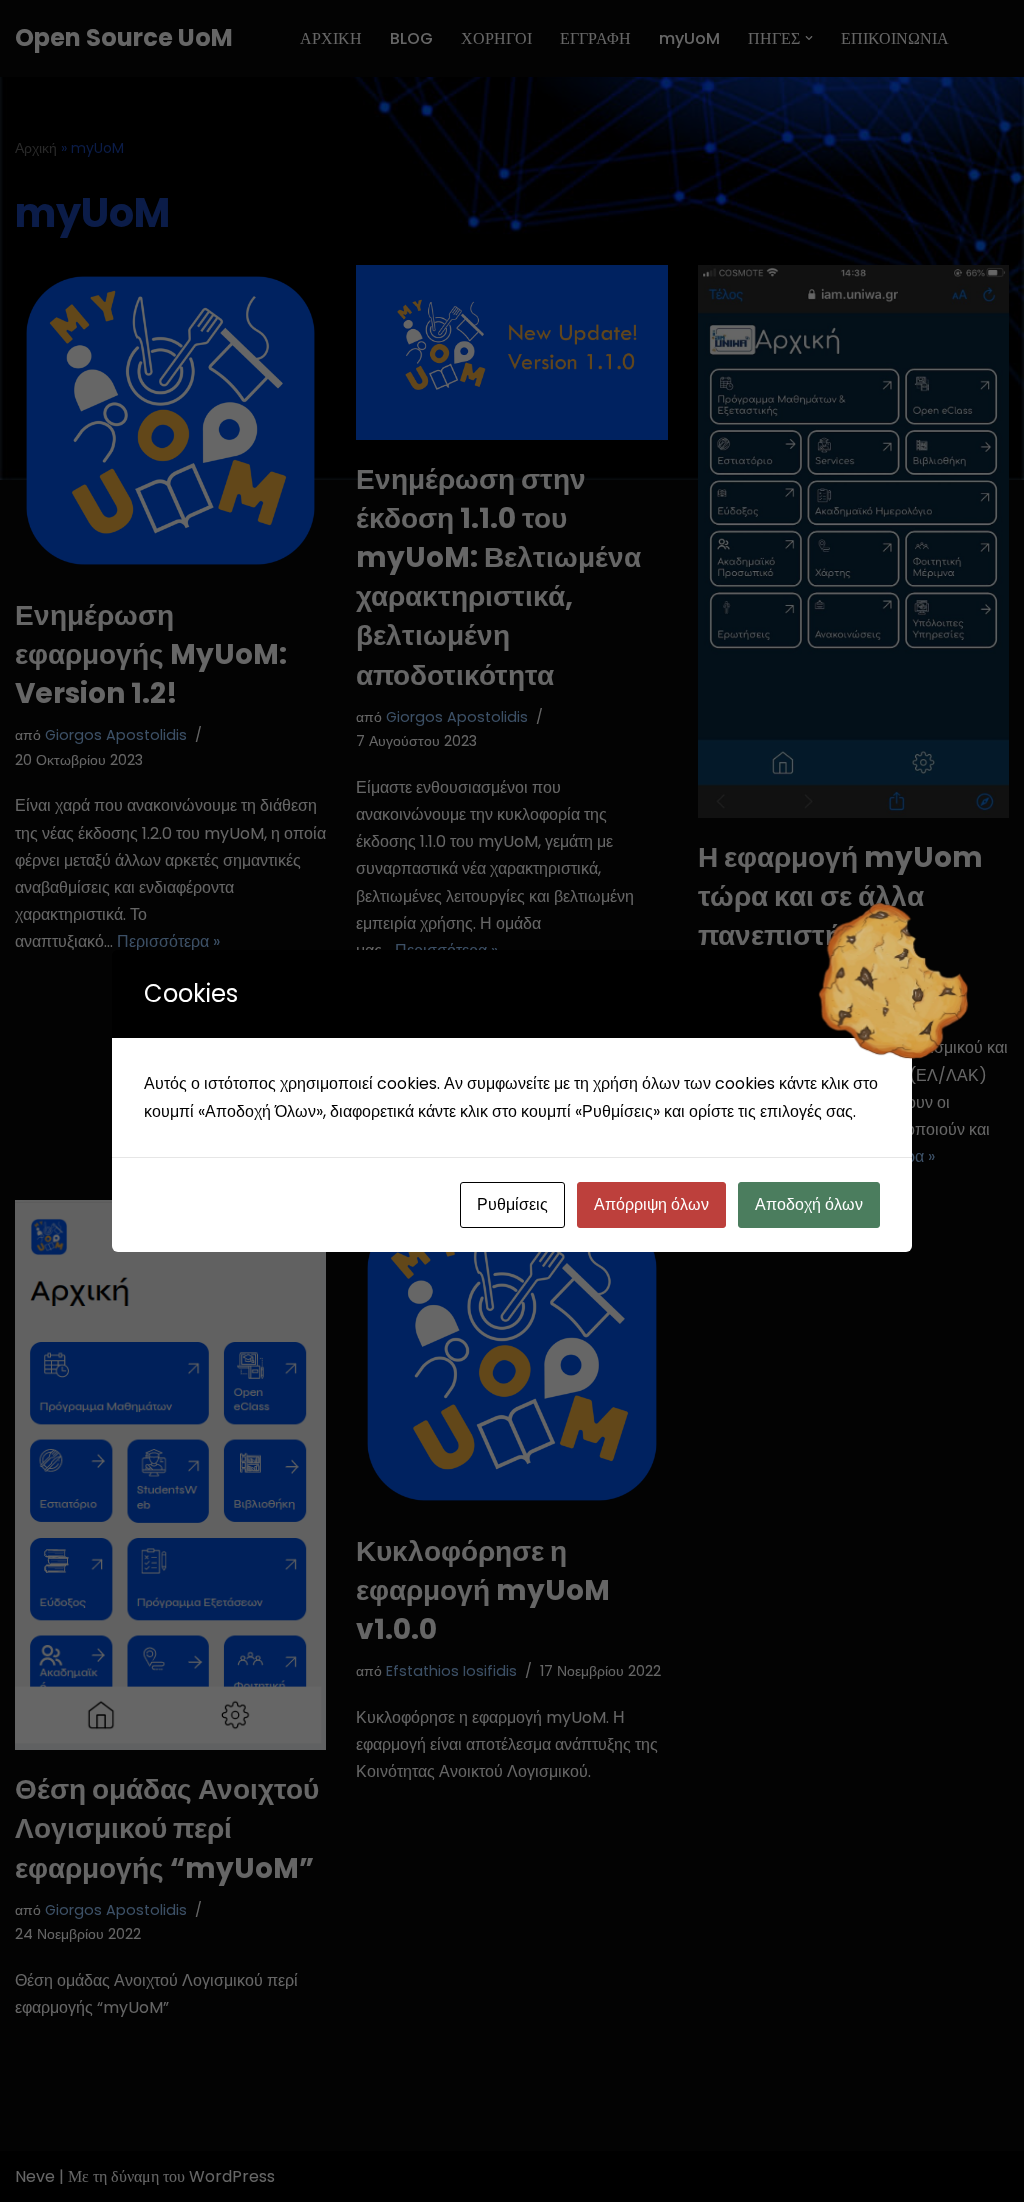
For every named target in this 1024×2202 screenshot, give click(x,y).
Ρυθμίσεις (512, 1204)
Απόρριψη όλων (651, 1204)
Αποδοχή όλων (809, 1204)
